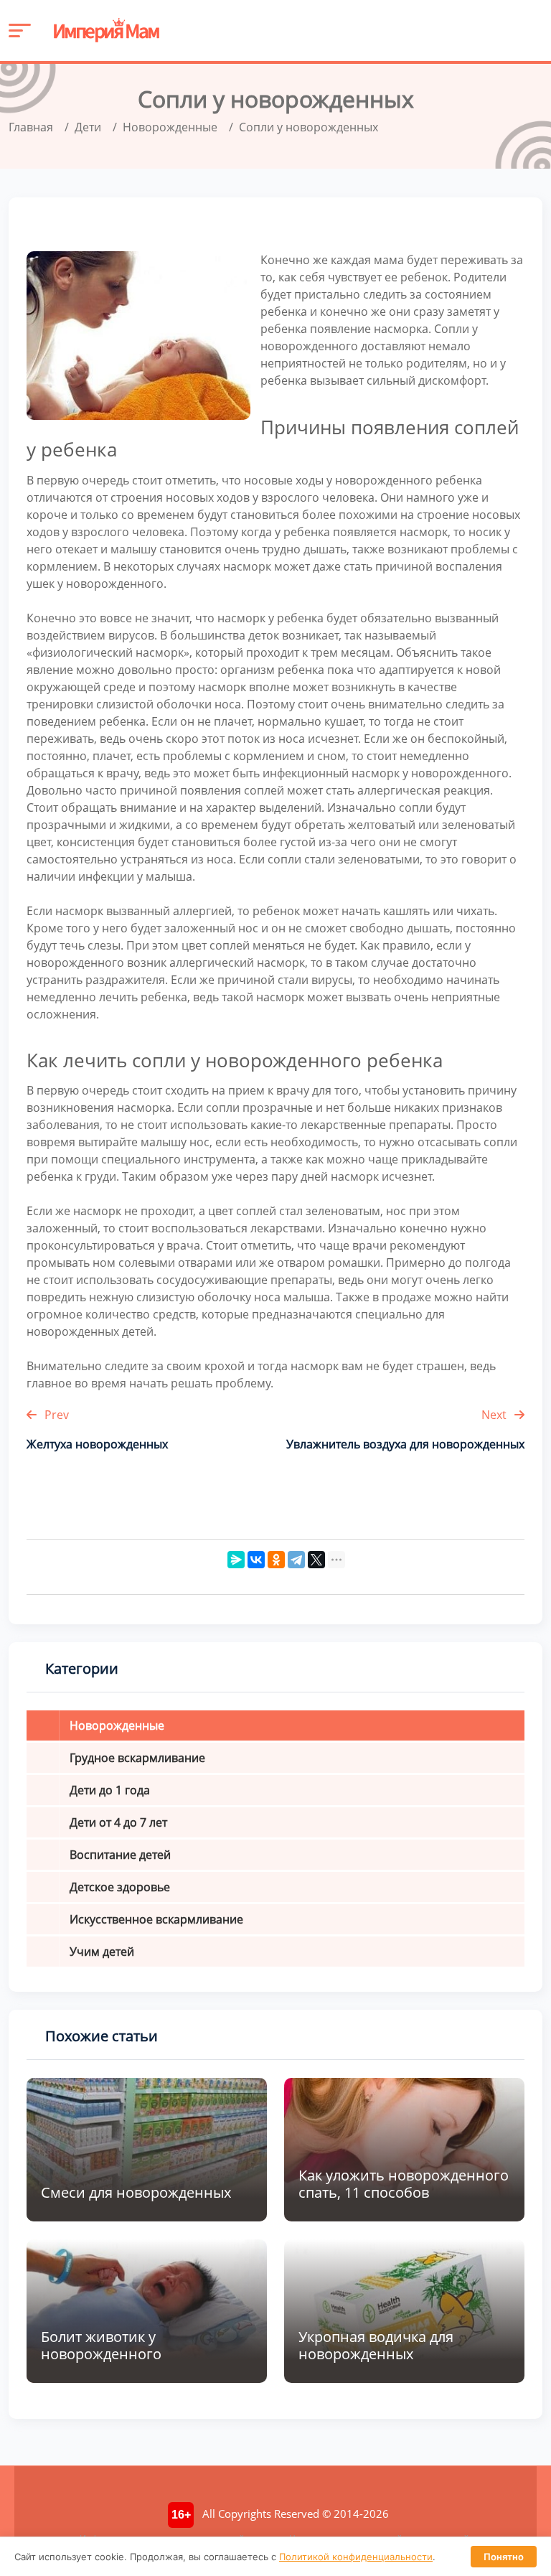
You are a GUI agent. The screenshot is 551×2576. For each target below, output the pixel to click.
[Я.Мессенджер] (236, 1560)
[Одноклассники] (276, 1560)
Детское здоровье (120, 1887)
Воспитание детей (120, 1855)
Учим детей (102, 1952)
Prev (55, 1415)
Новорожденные (117, 1725)
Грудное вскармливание (137, 1758)
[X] (316, 1560)
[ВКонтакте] (256, 1560)
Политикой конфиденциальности (356, 2557)
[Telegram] (296, 1560)
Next (495, 1415)
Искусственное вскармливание (156, 1919)
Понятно (504, 2557)
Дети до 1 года (110, 1790)
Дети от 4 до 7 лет (118, 1822)
